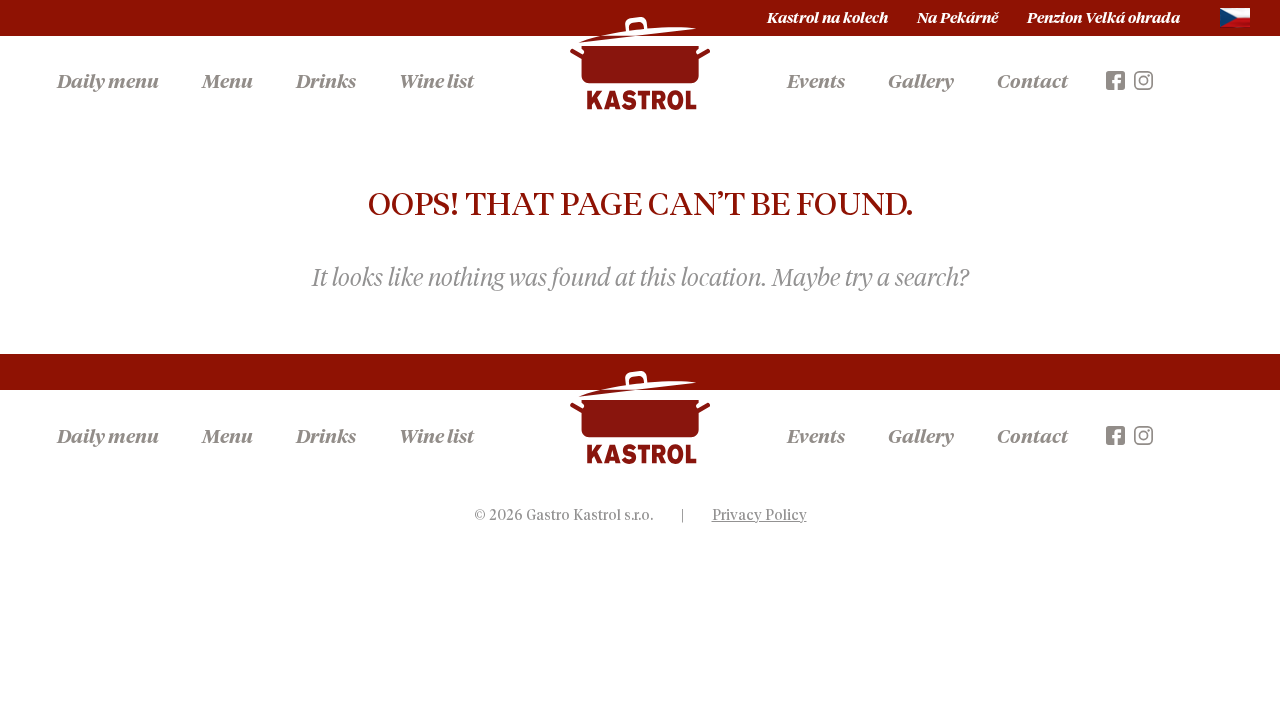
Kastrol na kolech (827, 18)
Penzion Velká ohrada (1103, 18)
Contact (1032, 82)
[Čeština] (1235, 18)
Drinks (326, 82)
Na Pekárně (957, 18)
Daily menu (108, 82)
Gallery (921, 82)
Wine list (436, 82)
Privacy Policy (759, 516)
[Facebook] (1115, 78)
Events (816, 82)
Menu (227, 82)
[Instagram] (1143, 78)
